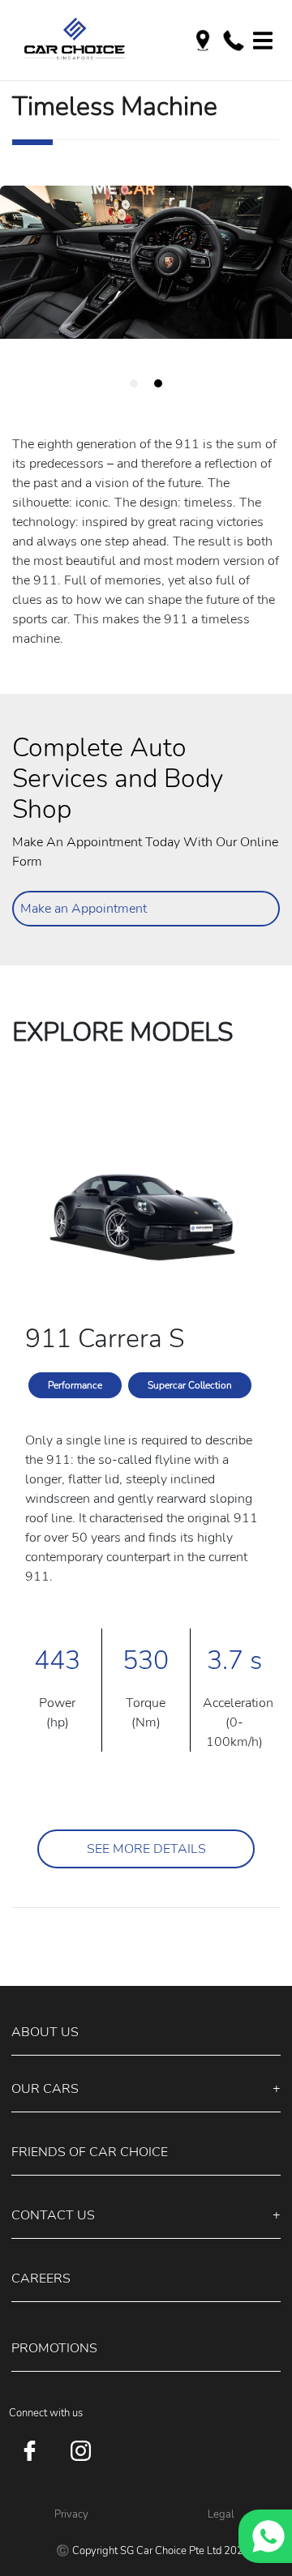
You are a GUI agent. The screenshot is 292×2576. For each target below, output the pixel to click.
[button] (146, 2033)
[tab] (134, 383)
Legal (221, 2514)
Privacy (71, 2514)
